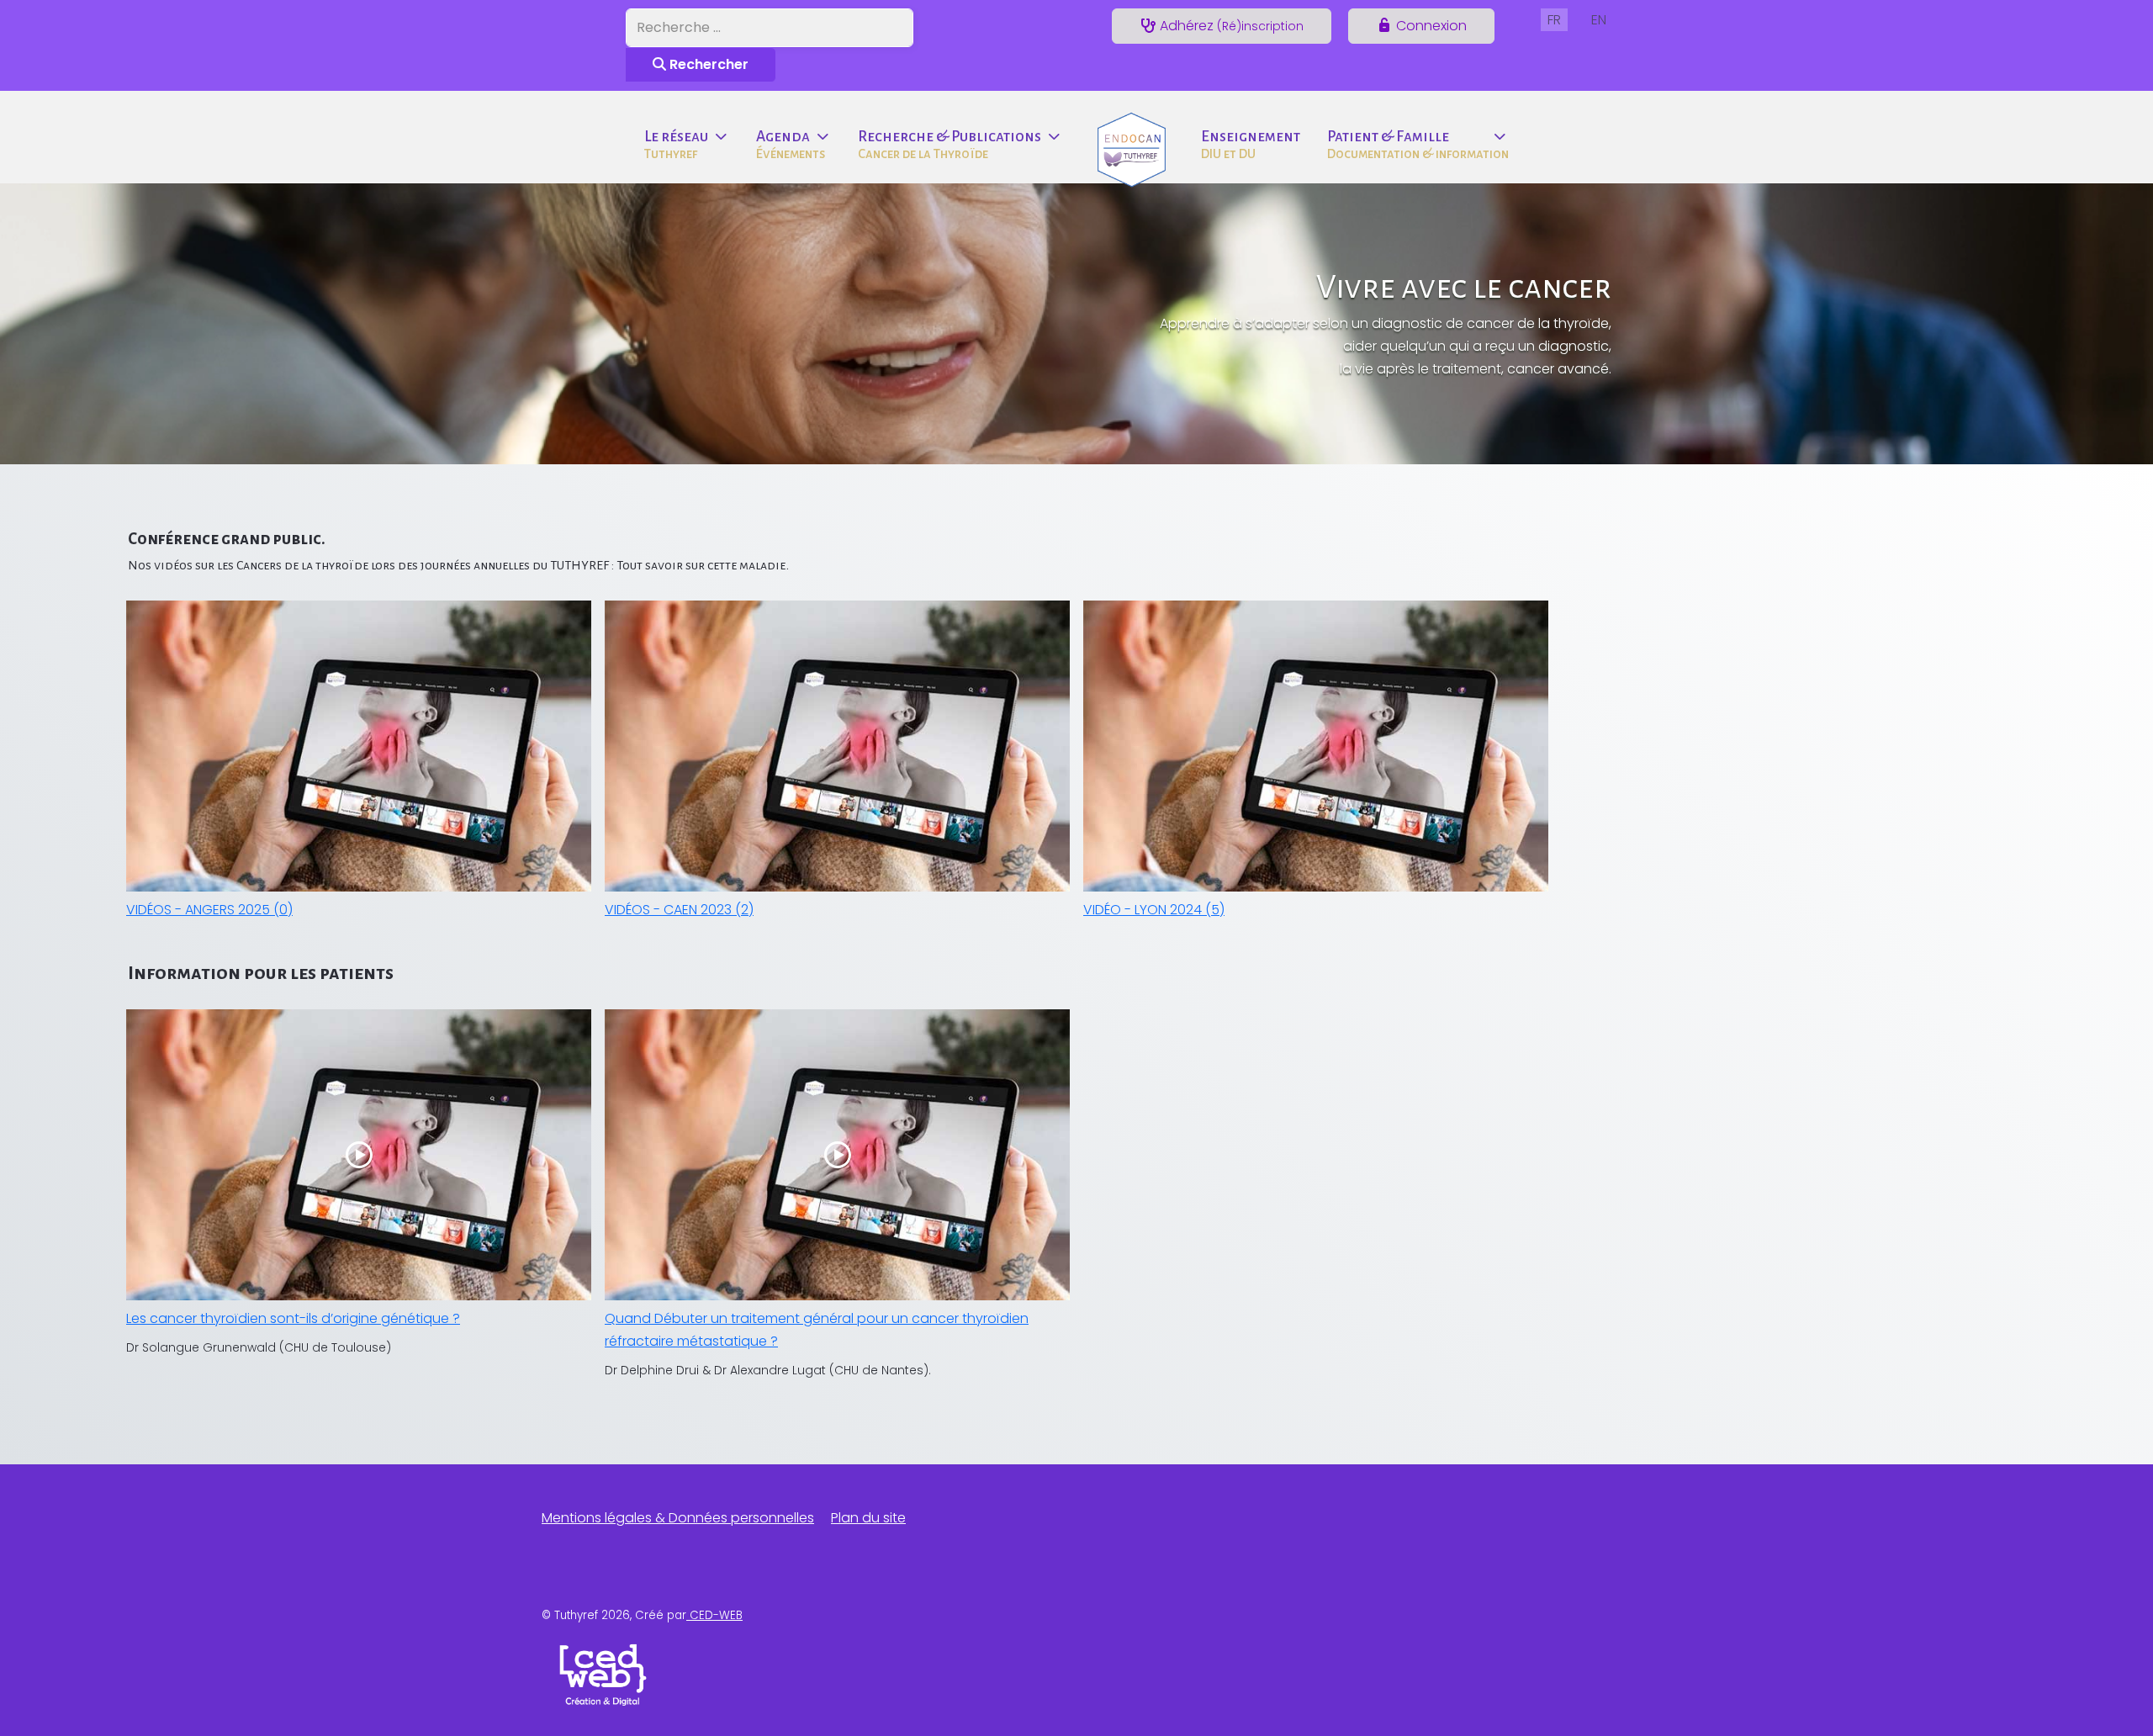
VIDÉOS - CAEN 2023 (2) (679, 910)
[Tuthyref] (1132, 146)
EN (1599, 20)
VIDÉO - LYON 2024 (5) (1154, 910)
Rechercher (707, 64)
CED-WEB (714, 1615)
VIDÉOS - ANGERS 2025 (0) (209, 910)
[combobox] (770, 28)
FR (1554, 20)
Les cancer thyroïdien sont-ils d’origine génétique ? (293, 1318)
